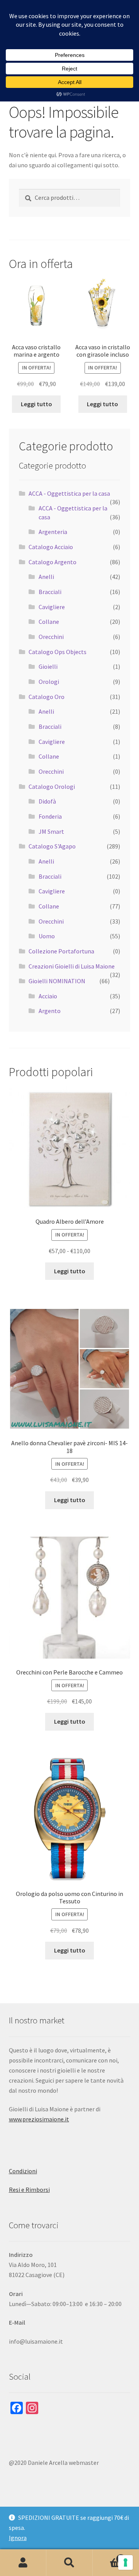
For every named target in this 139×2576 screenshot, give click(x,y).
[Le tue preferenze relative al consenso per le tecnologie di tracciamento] (125, 2562)
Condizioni (23, 2171)
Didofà (47, 801)
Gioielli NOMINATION (57, 981)
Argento (50, 1011)
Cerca (69, 2563)
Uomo (47, 936)
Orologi (49, 682)
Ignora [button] (18, 2538)
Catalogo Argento (53, 562)
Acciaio (48, 996)
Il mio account (23, 2563)
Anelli (46, 577)
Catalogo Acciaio (51, 547)
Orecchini (51, 637)
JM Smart (51, 831)
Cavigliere (52, 607)
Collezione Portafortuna (61, 951)
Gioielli (48, 666)
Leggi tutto (36, 404)
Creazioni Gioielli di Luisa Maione (72, 966)
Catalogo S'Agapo (52, 846)
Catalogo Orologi (52, 787)
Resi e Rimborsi (29, 2190)
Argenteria (53, 532)
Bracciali (50, 592)
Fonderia (50, 816)
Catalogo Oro (47, 697)
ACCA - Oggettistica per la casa (69, 493)
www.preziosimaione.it (39, 2119)
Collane (49, 622)
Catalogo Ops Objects (58, 652)
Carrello (107, 2556)
